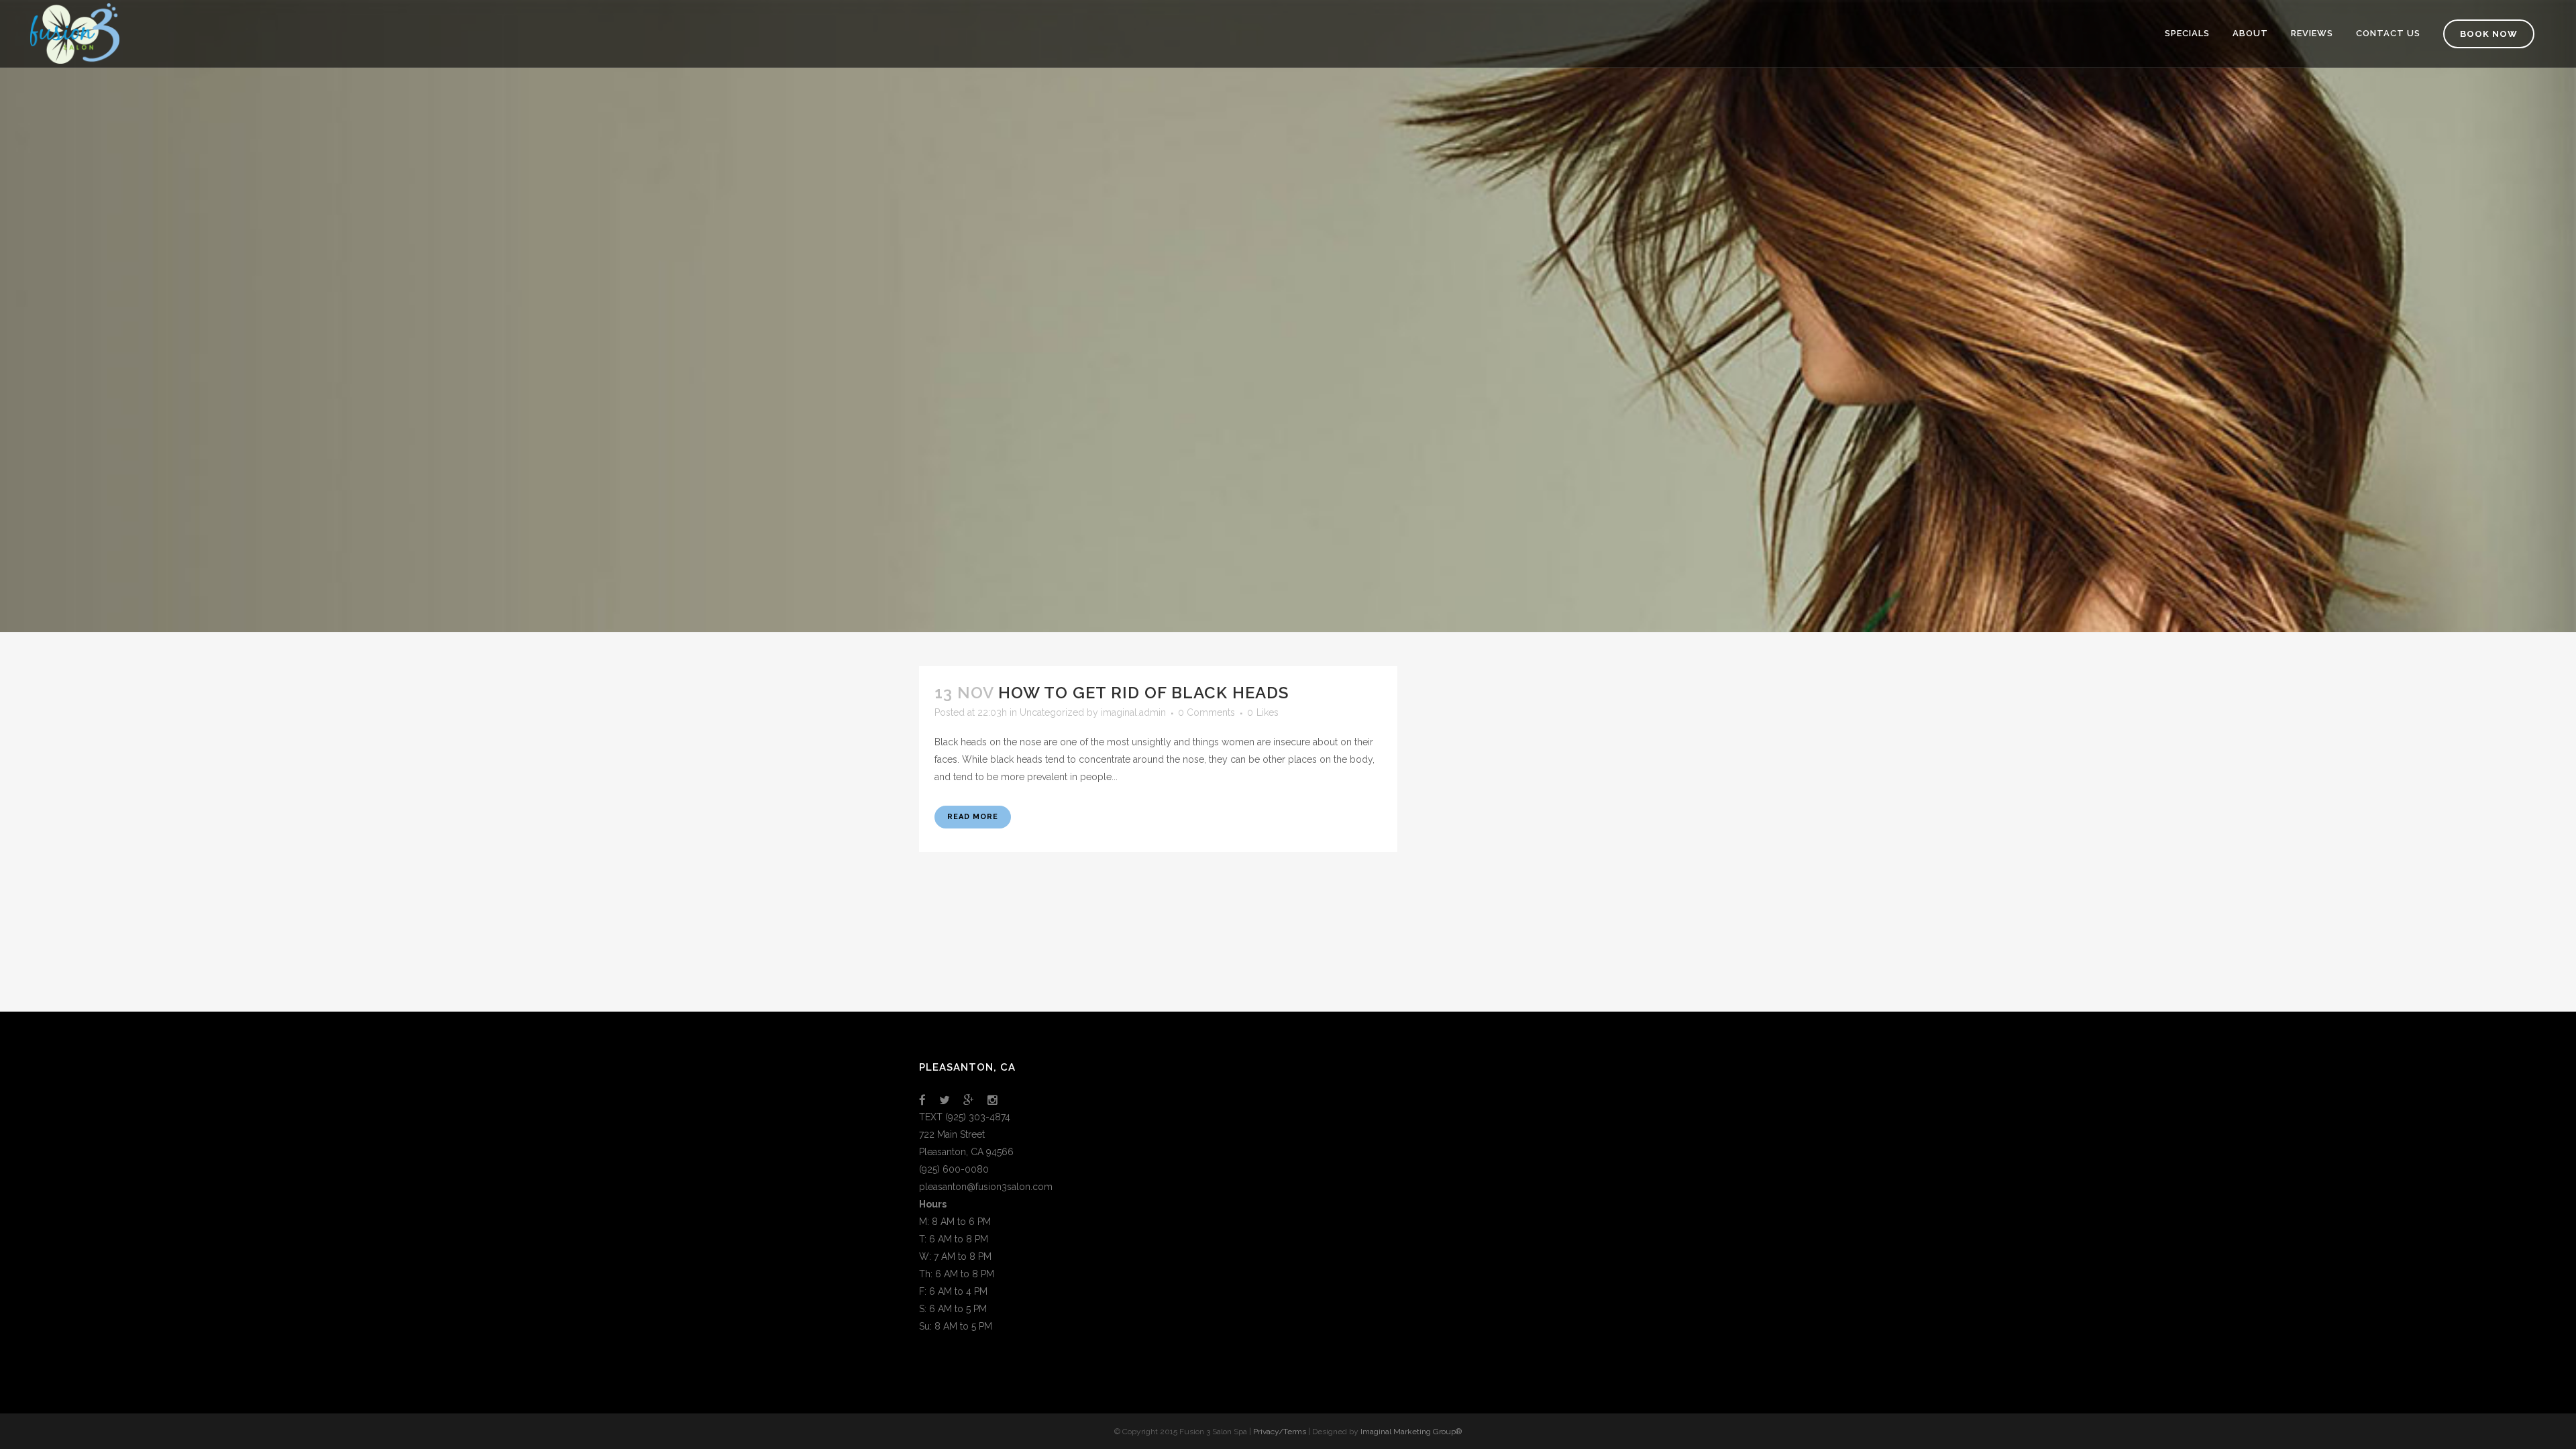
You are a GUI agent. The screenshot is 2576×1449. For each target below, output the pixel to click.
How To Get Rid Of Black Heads (1143, 693)
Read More (973, 817)
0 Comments (1206, 712)
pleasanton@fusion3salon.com (986, 1187)
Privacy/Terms (1280, 1432)
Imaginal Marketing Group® (1411, 1432)
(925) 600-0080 (954, 1169)
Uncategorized (1052, 712)
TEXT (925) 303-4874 (965, 1117)
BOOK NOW (2489, 34)
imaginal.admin (1133, 712)
